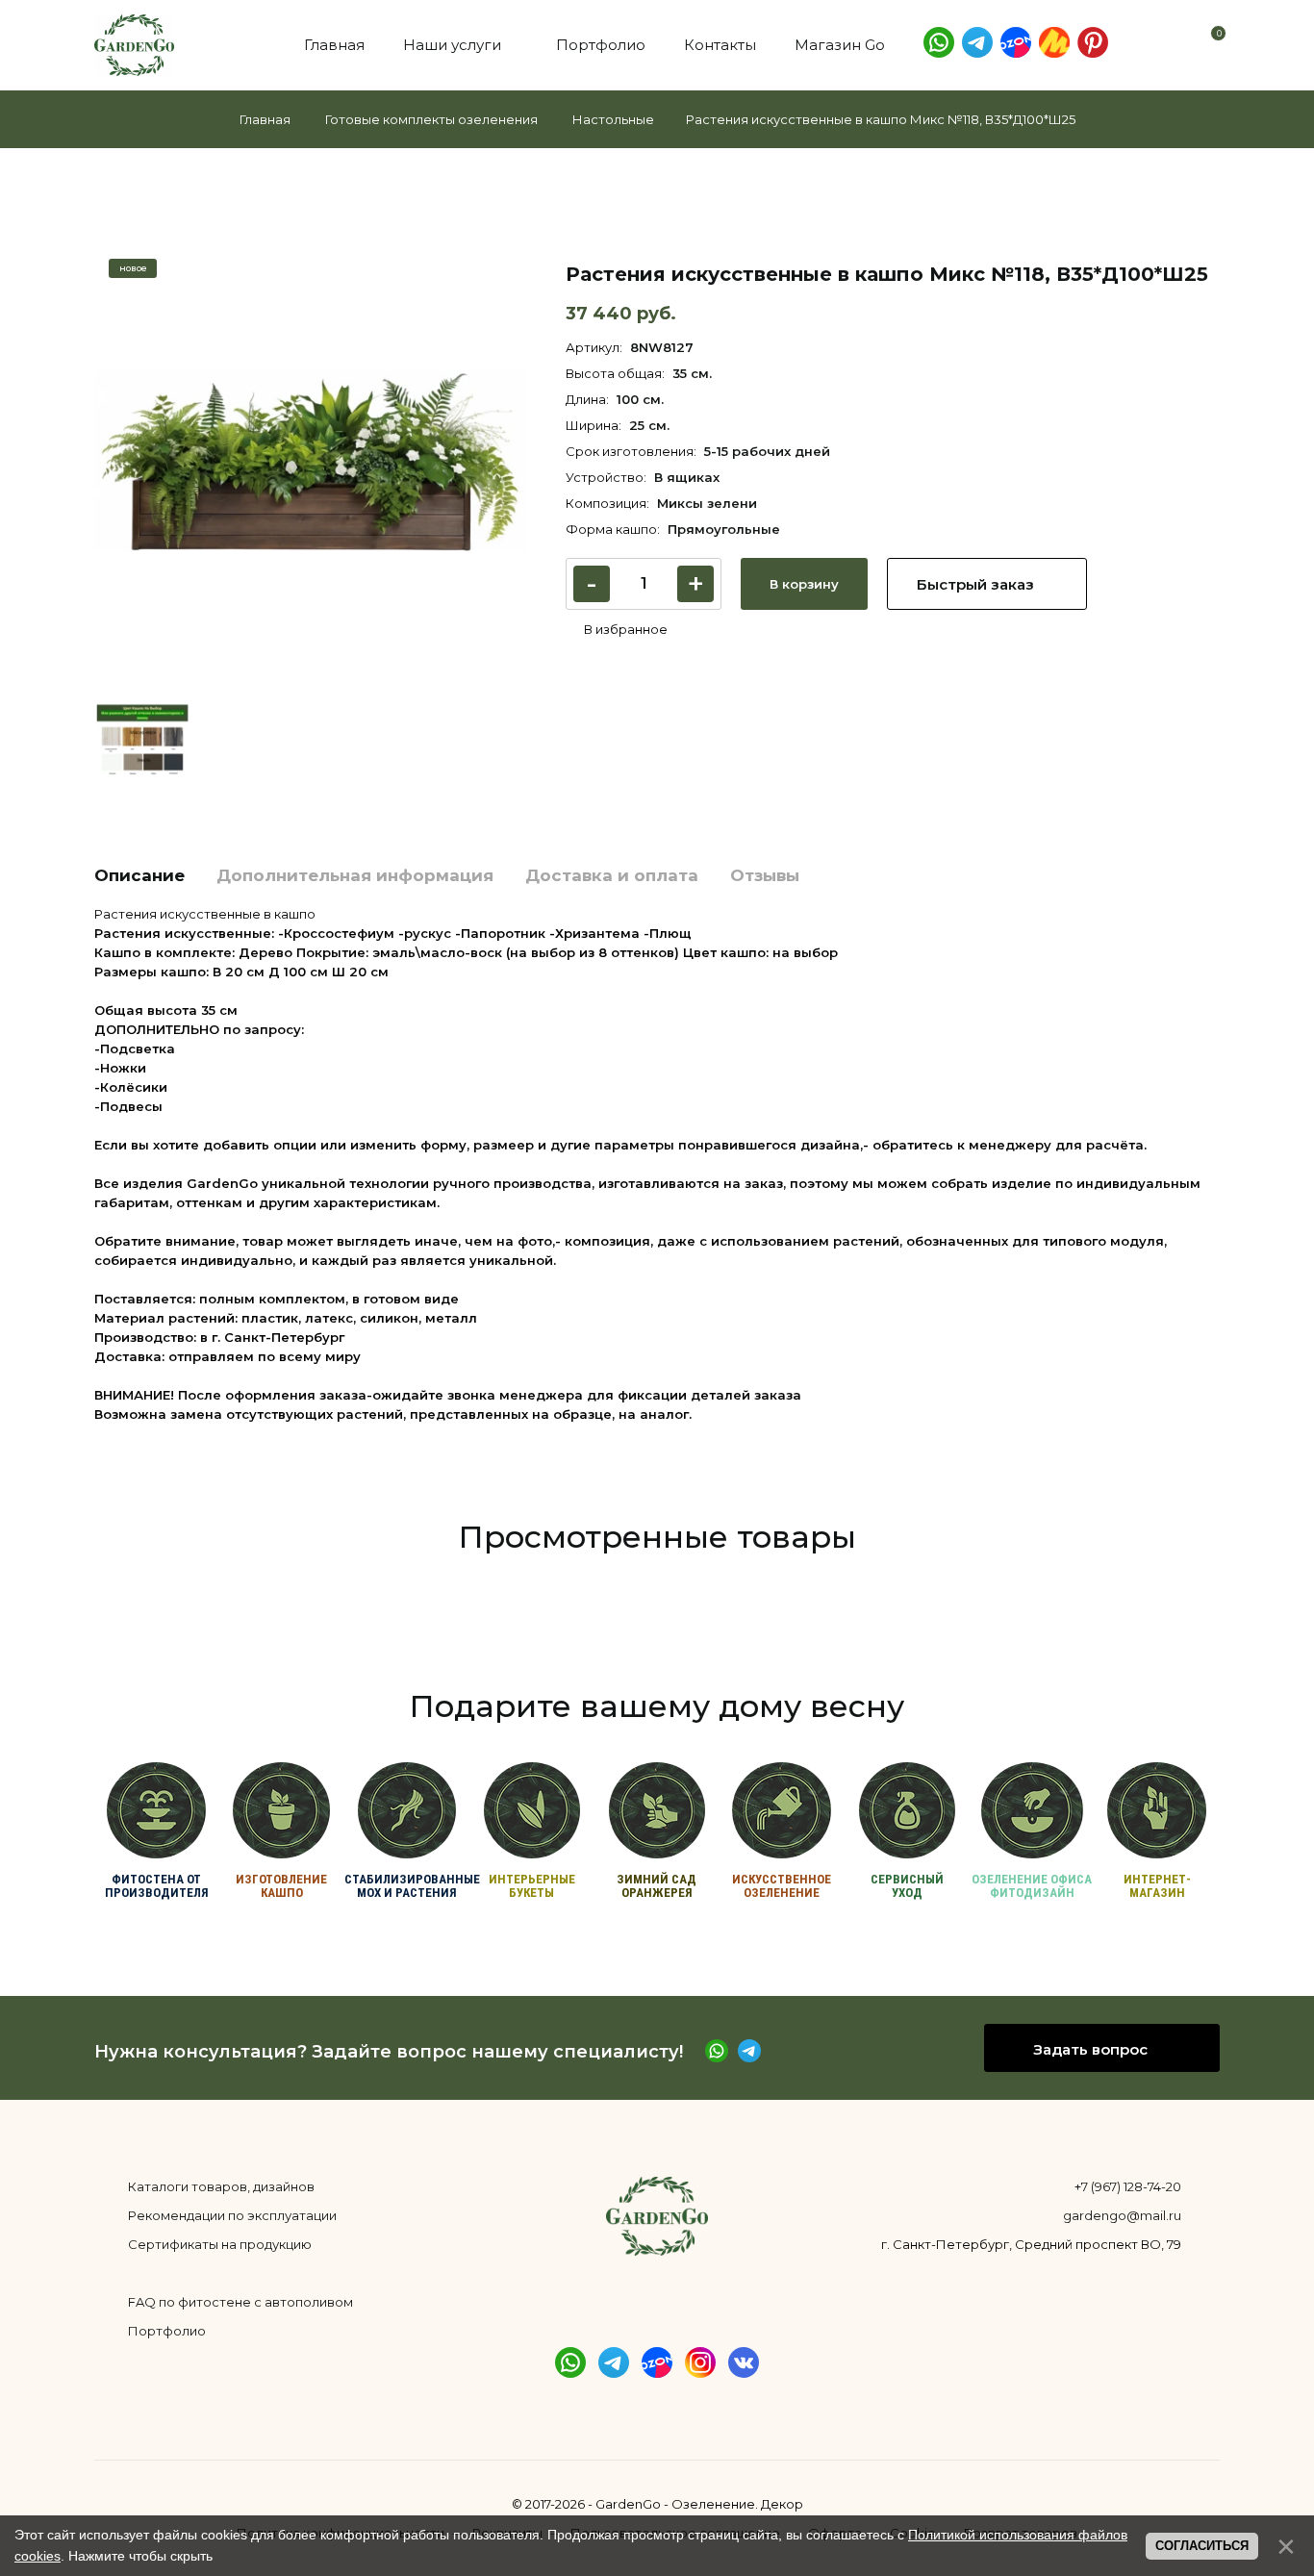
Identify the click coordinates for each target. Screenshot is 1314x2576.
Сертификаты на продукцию (220, 2244)
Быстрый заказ (977, 584)
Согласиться (1202, 2546)
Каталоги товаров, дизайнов (221, 2186)
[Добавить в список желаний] (617, 629)
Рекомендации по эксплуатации (232, 2215)
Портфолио (167, 2331)
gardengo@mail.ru (1122, 2215)
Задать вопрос (1092, 2049)
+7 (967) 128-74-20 (1128, 2186)
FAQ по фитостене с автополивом (240, 2302)
